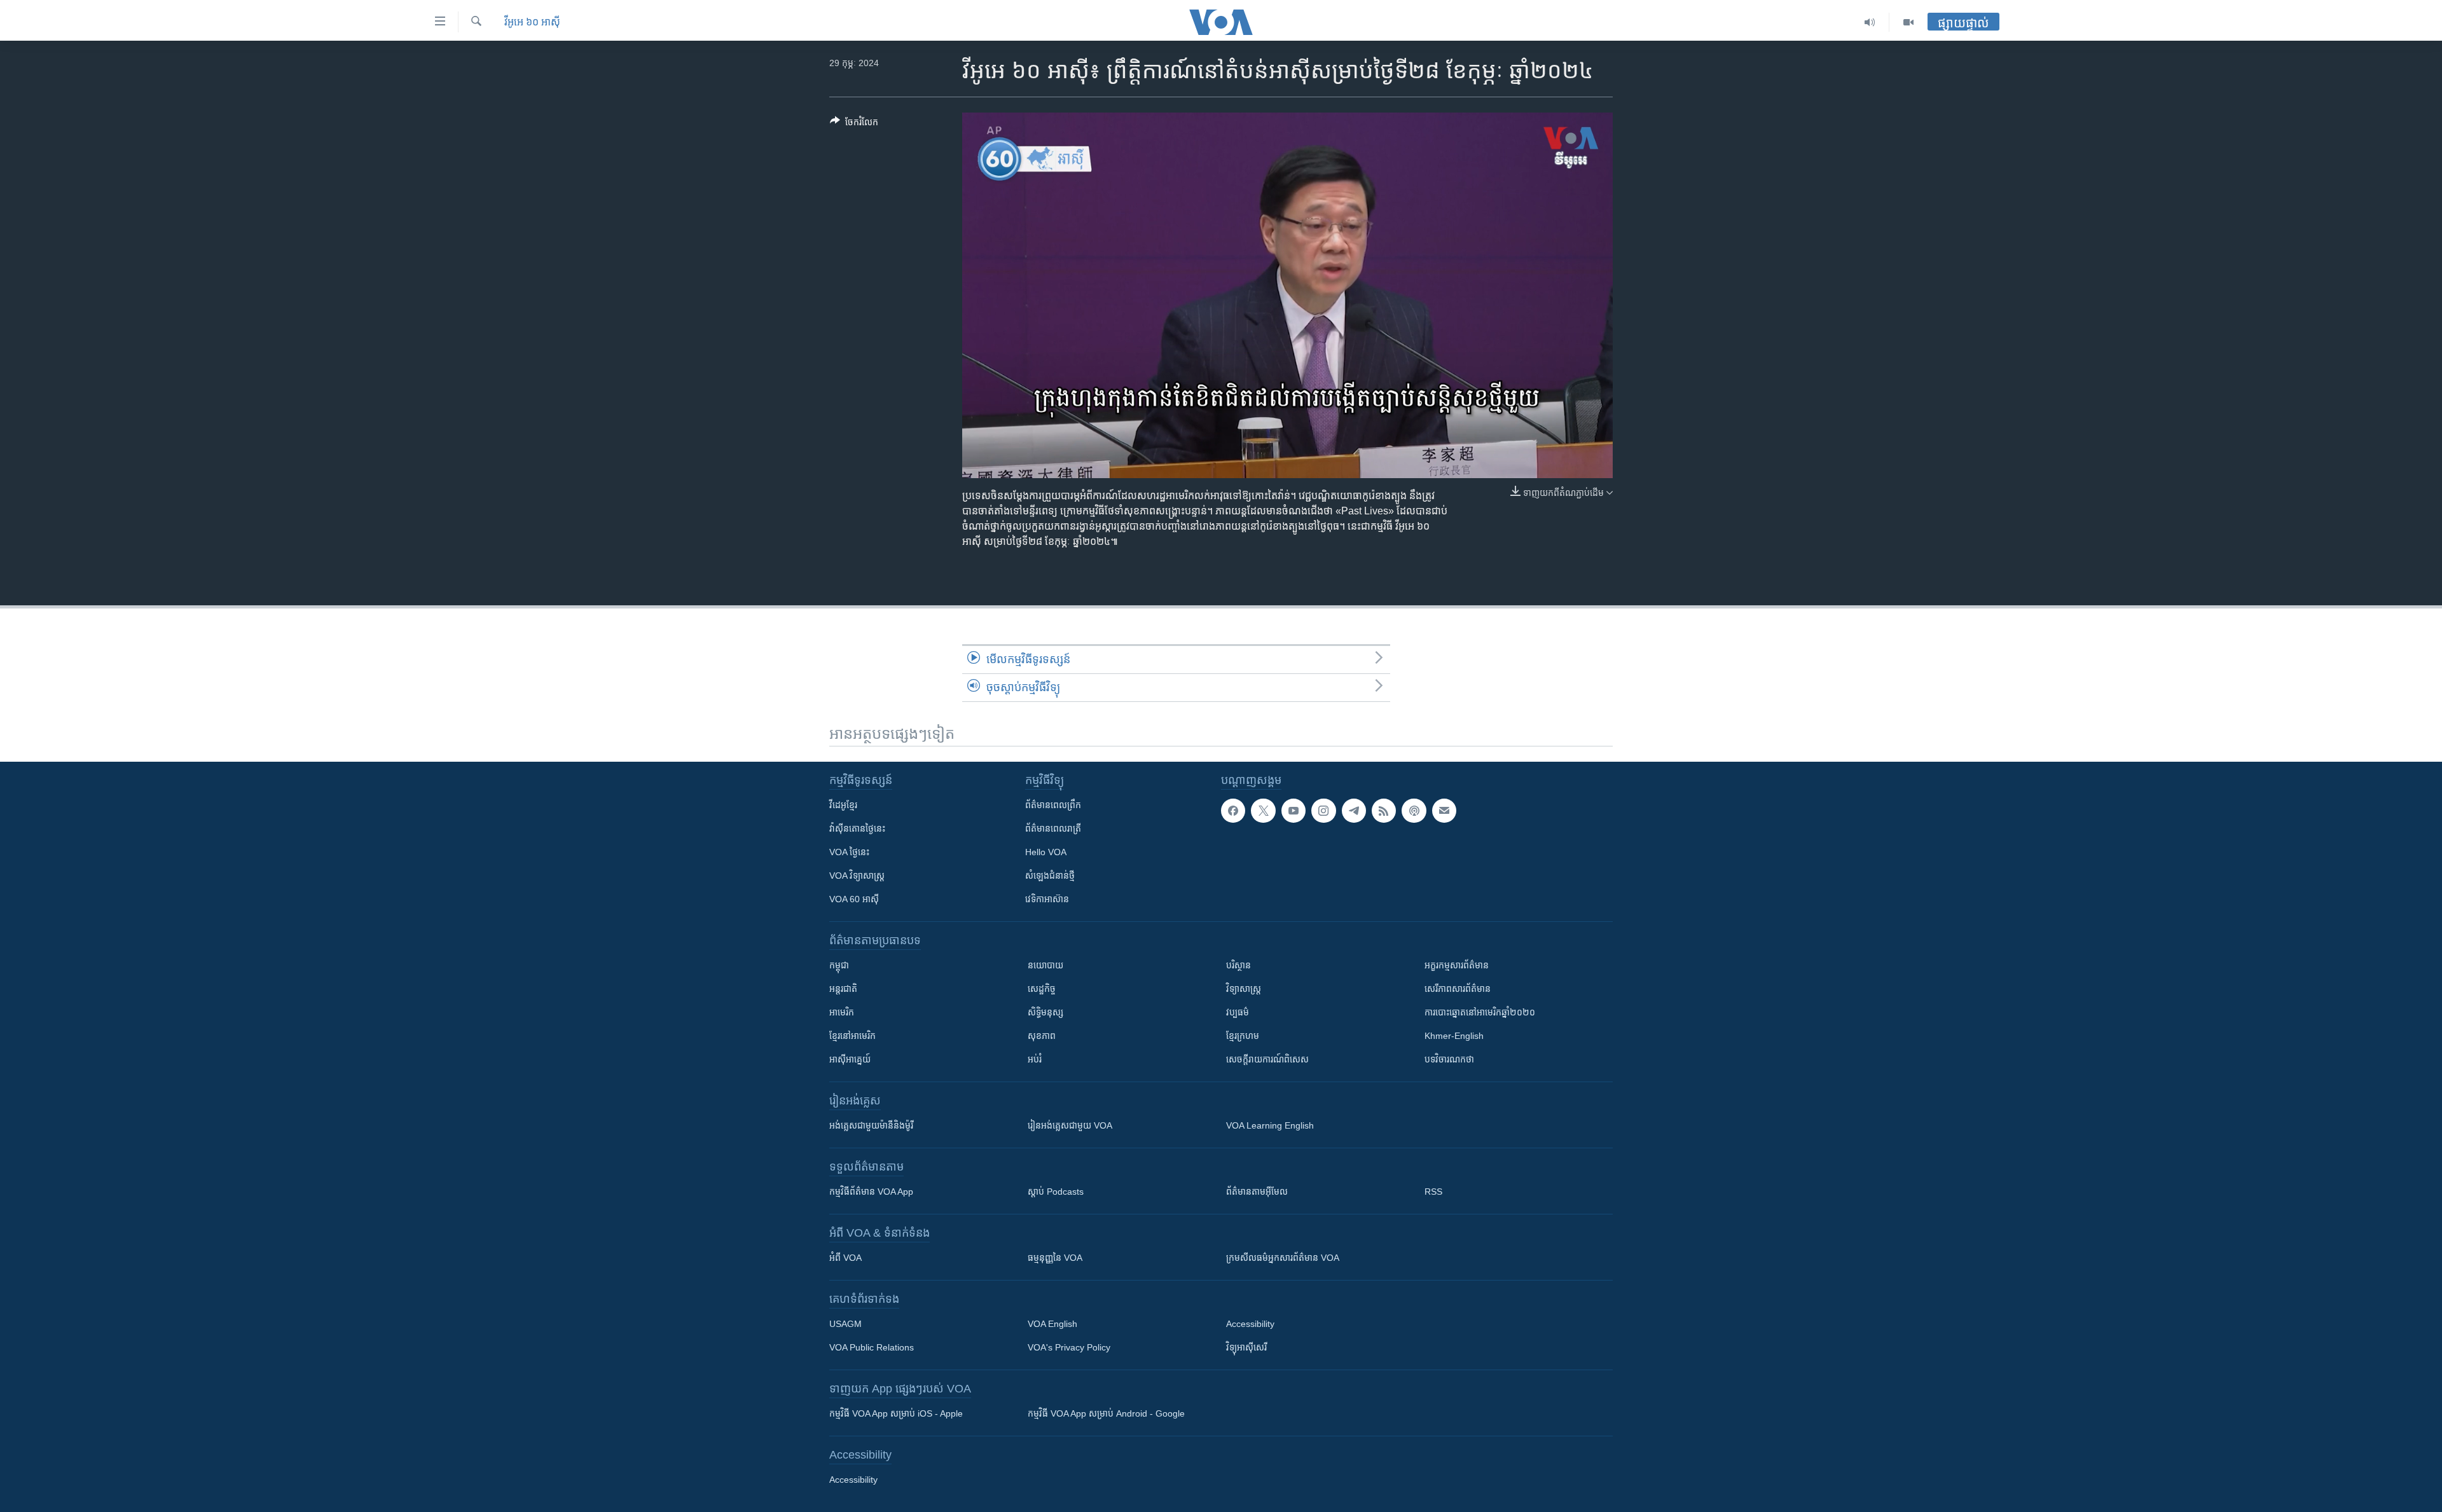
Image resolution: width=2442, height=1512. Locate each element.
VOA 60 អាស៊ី (854, 899)
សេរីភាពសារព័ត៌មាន (1458, 989)
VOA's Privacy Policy (1069, 1347)
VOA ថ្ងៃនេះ (849, 852)
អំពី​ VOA (845, 1258)
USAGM (845, 1324)
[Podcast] (1414, 811)
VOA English (1052, 1324)
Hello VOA (1046, 852)
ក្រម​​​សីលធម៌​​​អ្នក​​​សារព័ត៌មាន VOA (1283, 1258)
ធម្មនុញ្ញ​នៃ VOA (1055, 1258)
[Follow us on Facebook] (1233, 811)
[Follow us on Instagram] (1323, 811)
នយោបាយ (1045, 965)
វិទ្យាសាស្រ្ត (1244, 989)
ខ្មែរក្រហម (1243, 1036)
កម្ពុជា (839, 965)
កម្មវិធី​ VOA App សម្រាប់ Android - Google (1106, 1413)
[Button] (854, 124)
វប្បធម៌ (1238, 1012)
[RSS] (1384, 811)
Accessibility (1250, 1324)
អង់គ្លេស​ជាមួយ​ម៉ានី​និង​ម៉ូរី (871, 1125)
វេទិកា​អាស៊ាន (1047, 899)
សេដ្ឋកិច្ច (1042, 989)
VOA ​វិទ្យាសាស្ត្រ (857, 876)
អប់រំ (1035, 1059)
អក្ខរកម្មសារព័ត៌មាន (1457, 965)
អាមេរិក (842, 1012)
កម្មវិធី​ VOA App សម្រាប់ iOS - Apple (896, 1413)
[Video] (1908, 22)
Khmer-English (1454, 1036)
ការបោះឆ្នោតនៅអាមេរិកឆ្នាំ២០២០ (1480, 1012)
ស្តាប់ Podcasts (1056, 1192)
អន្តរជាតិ (843, 989)
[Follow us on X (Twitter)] (1263, 811)
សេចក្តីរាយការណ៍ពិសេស (1267, 1059)
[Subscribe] (1444, 811)
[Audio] (1870, 22)
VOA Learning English (1270, 1125)
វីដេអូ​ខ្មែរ (843, 805)
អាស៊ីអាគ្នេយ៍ (850, 1059)
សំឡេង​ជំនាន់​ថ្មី (1050, 876)
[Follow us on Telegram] (1354, 811)
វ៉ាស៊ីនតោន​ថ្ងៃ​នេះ (857, 828)
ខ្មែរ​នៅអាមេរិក (852, 1036)
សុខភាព (1042, 1036)
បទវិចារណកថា (1449, 1059)
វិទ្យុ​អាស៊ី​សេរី (1246, 1347)
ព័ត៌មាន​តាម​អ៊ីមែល (1257, 1192)
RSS (1433, 1192)
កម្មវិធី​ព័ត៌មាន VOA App (871, 1192)
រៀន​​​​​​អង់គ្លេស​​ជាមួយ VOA (1070, 1125)
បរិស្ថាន (1238, 965)
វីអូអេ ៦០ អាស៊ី (532, 22)
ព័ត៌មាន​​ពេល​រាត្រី (1053, 828)
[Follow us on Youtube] (1293, 811)
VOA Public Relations (872, 1347)
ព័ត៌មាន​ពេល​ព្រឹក (1053, 805)
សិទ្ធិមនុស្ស (1045, 1012)
